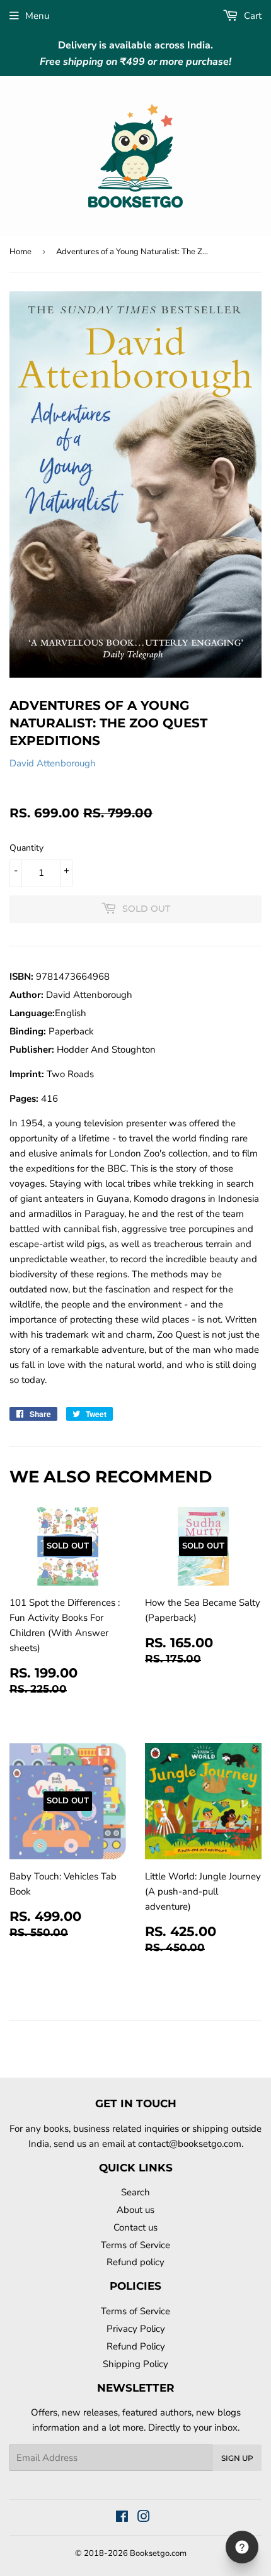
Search (135, 2192)
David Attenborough (53, 763)
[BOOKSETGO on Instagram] (144, 2518)
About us (135, 2210)
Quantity (26, 848)
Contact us (135, 2227)
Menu (37, 16)
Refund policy (135, 2262)
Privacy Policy (136, 2329)
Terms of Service (135, 2245)
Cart (251, 16)
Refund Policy (136, 2346)
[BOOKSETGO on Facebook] (122, 2518)
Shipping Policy (135, 2364)
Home (20, 252)
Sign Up (237, 2458)
